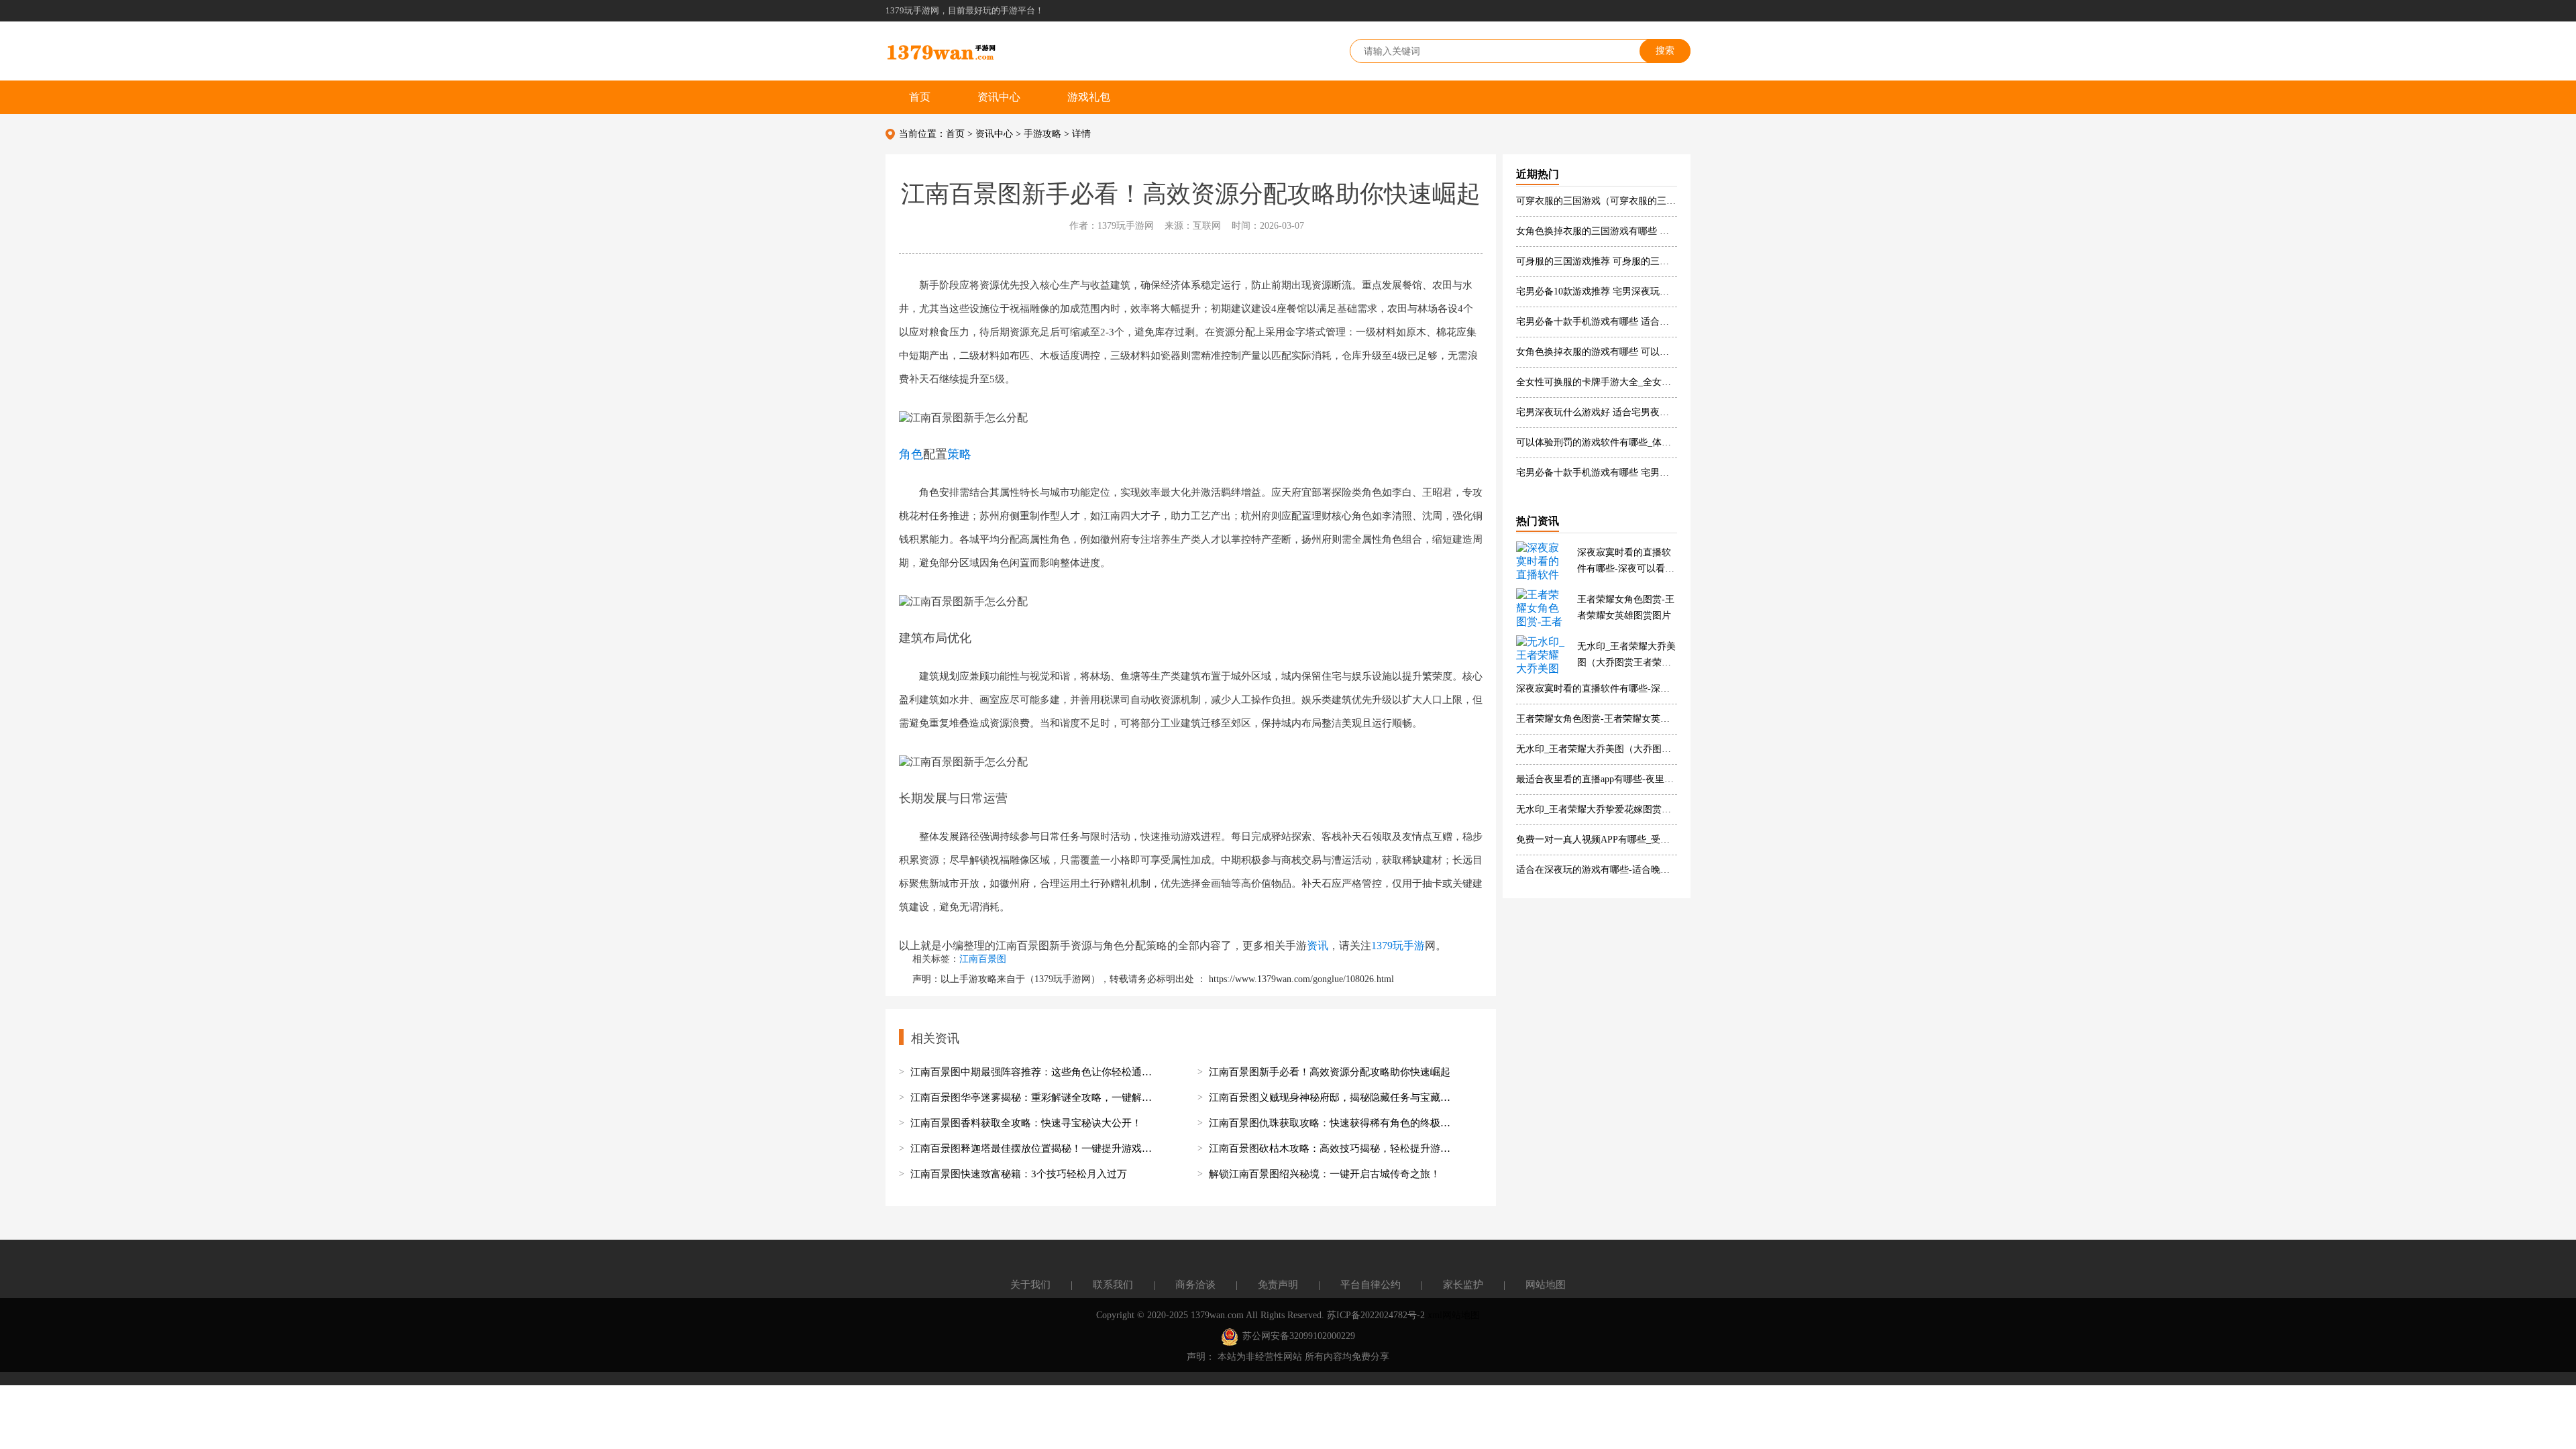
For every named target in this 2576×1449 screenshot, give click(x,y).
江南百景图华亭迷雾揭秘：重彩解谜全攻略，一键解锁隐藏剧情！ (1034, 1097)
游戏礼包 (1089, 97)
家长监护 (1463, 1285)
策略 (959, 453)
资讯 (1318, 946)
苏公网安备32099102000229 (1299, 1336)
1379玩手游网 (1063, 979)
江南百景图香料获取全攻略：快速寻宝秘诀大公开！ (1026, 1123)
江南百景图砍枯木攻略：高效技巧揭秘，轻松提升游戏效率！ (1333, 1148)
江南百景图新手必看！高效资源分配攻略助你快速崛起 (1330, 1072)
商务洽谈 (1195, 1285)
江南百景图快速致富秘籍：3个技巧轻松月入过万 (1019, 1174)
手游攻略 (1042, 134)
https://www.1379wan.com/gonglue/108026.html (1301, 979)
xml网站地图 (1454, 1315)
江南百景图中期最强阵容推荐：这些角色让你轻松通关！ (1034, 1072)
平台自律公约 (1371, 1285)
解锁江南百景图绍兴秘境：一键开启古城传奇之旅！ (1325, 1174)
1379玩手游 (1398, 946)
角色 (911, 453)
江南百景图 (983, 959)
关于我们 (1030, 1285)
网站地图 (1546, 1285)
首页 (920, 97)
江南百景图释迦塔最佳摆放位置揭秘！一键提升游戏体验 (1034, 1148)
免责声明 (1278, 1285)
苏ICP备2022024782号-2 (1376, 1315)
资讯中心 (999, 97)
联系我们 (1113, 1285)
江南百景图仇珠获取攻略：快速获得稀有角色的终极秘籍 (1333, 1123)
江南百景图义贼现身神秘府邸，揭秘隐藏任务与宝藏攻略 (1333, 1097)
